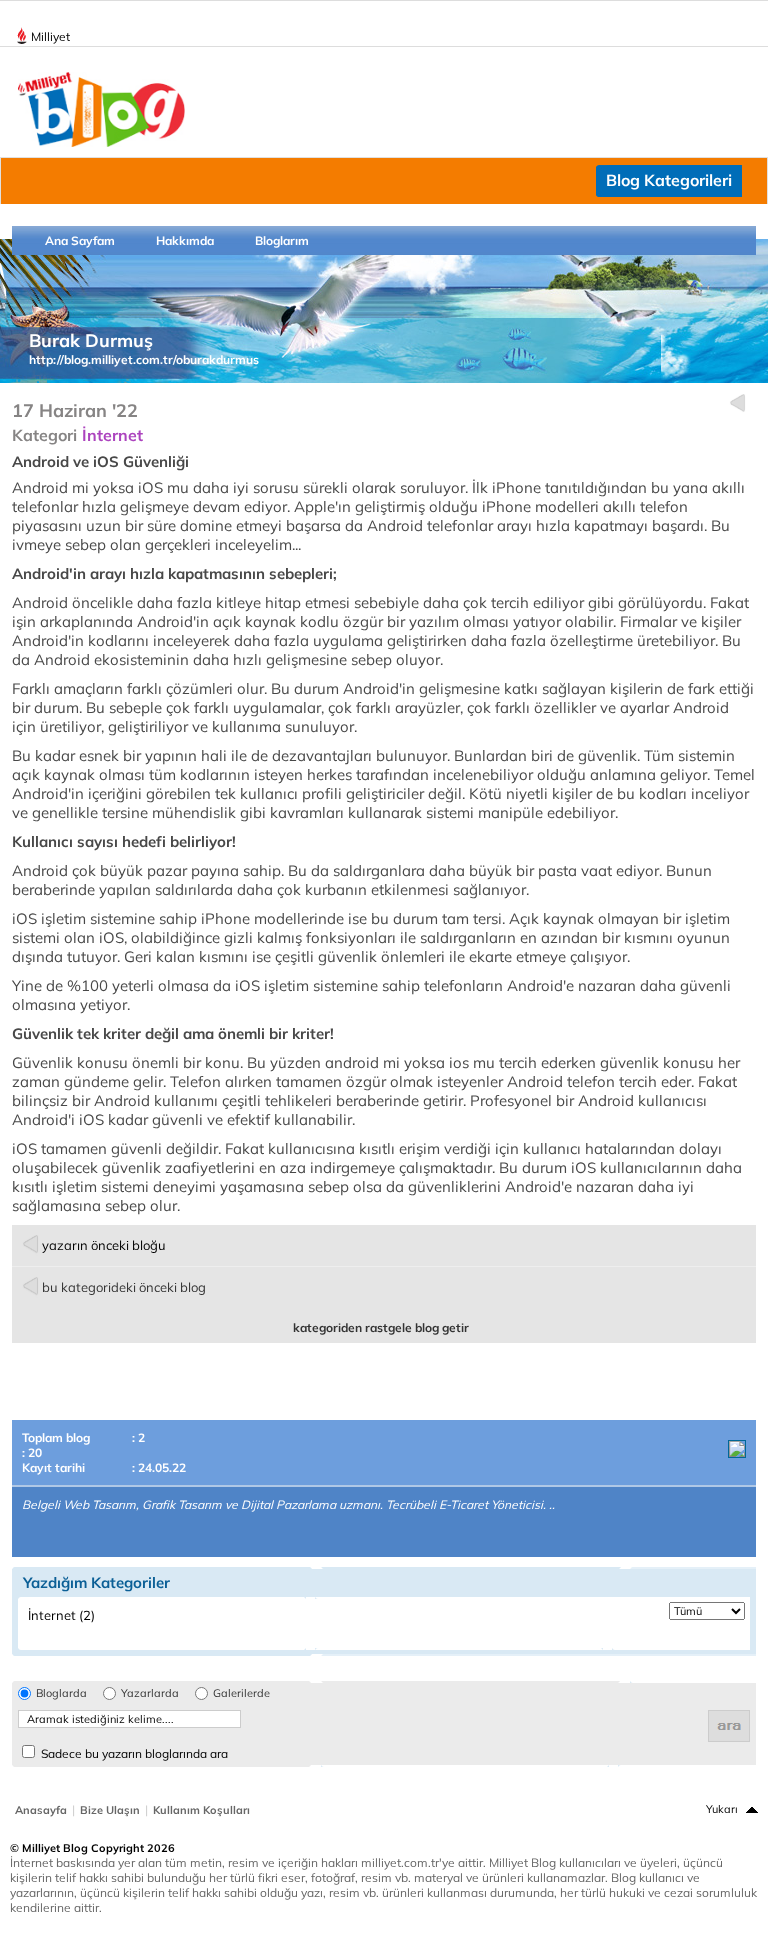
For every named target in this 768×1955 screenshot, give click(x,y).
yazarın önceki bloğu (104, 1245)
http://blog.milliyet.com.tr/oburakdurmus (144, 359)
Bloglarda (61, 1693)
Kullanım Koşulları (201, 1810)
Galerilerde (241, 1693)
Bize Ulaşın (110, 1810)
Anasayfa (41, 1810)
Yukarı (722, 1809)
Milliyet (50, 36)
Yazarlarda (150, 1693)
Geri (737, 403)
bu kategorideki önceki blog (124, 1287)
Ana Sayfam (80, 240)
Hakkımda (185, 240)
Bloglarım (282, 240)
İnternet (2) (61, 1615)
